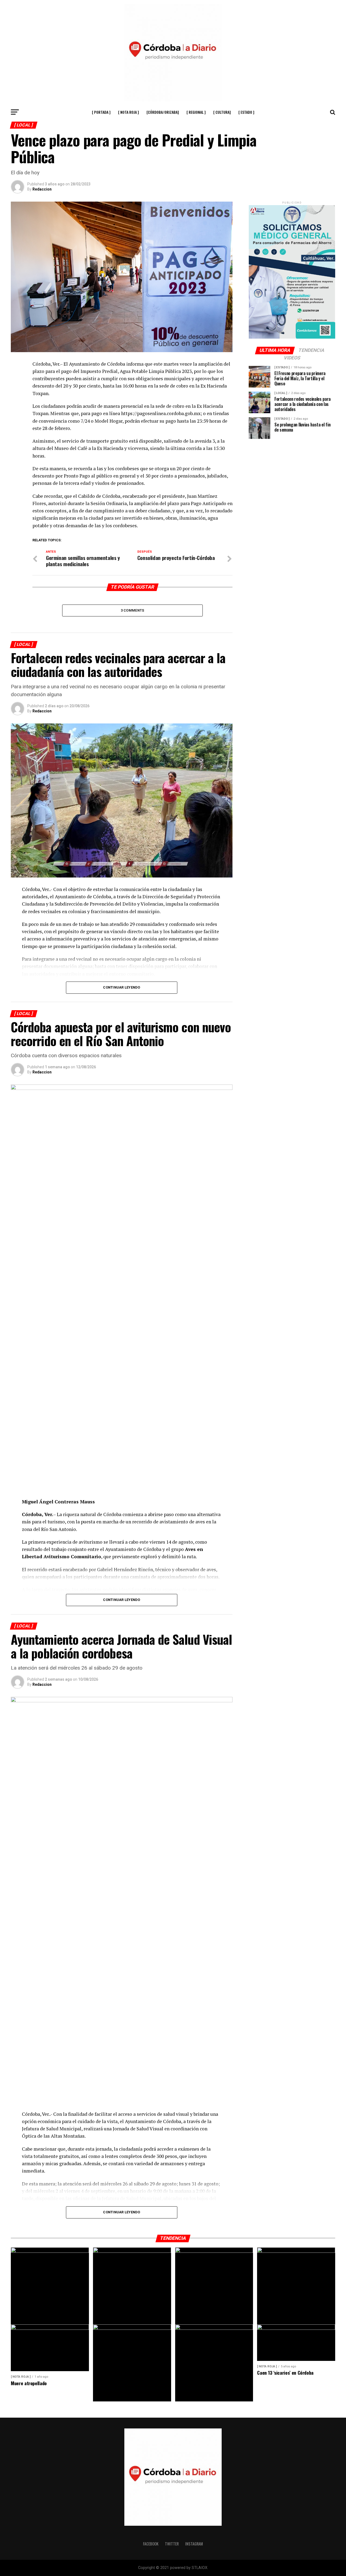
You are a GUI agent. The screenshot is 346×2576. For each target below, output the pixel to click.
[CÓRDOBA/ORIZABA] (163, 112)
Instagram (194, 2544)
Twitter (172, 2544)
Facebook (151, 2544)
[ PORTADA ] (101, 112)
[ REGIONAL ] (196, 112)
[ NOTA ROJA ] (129, 112)
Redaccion (42, 189)
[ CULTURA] (222, 112)
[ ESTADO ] (246, 112)
